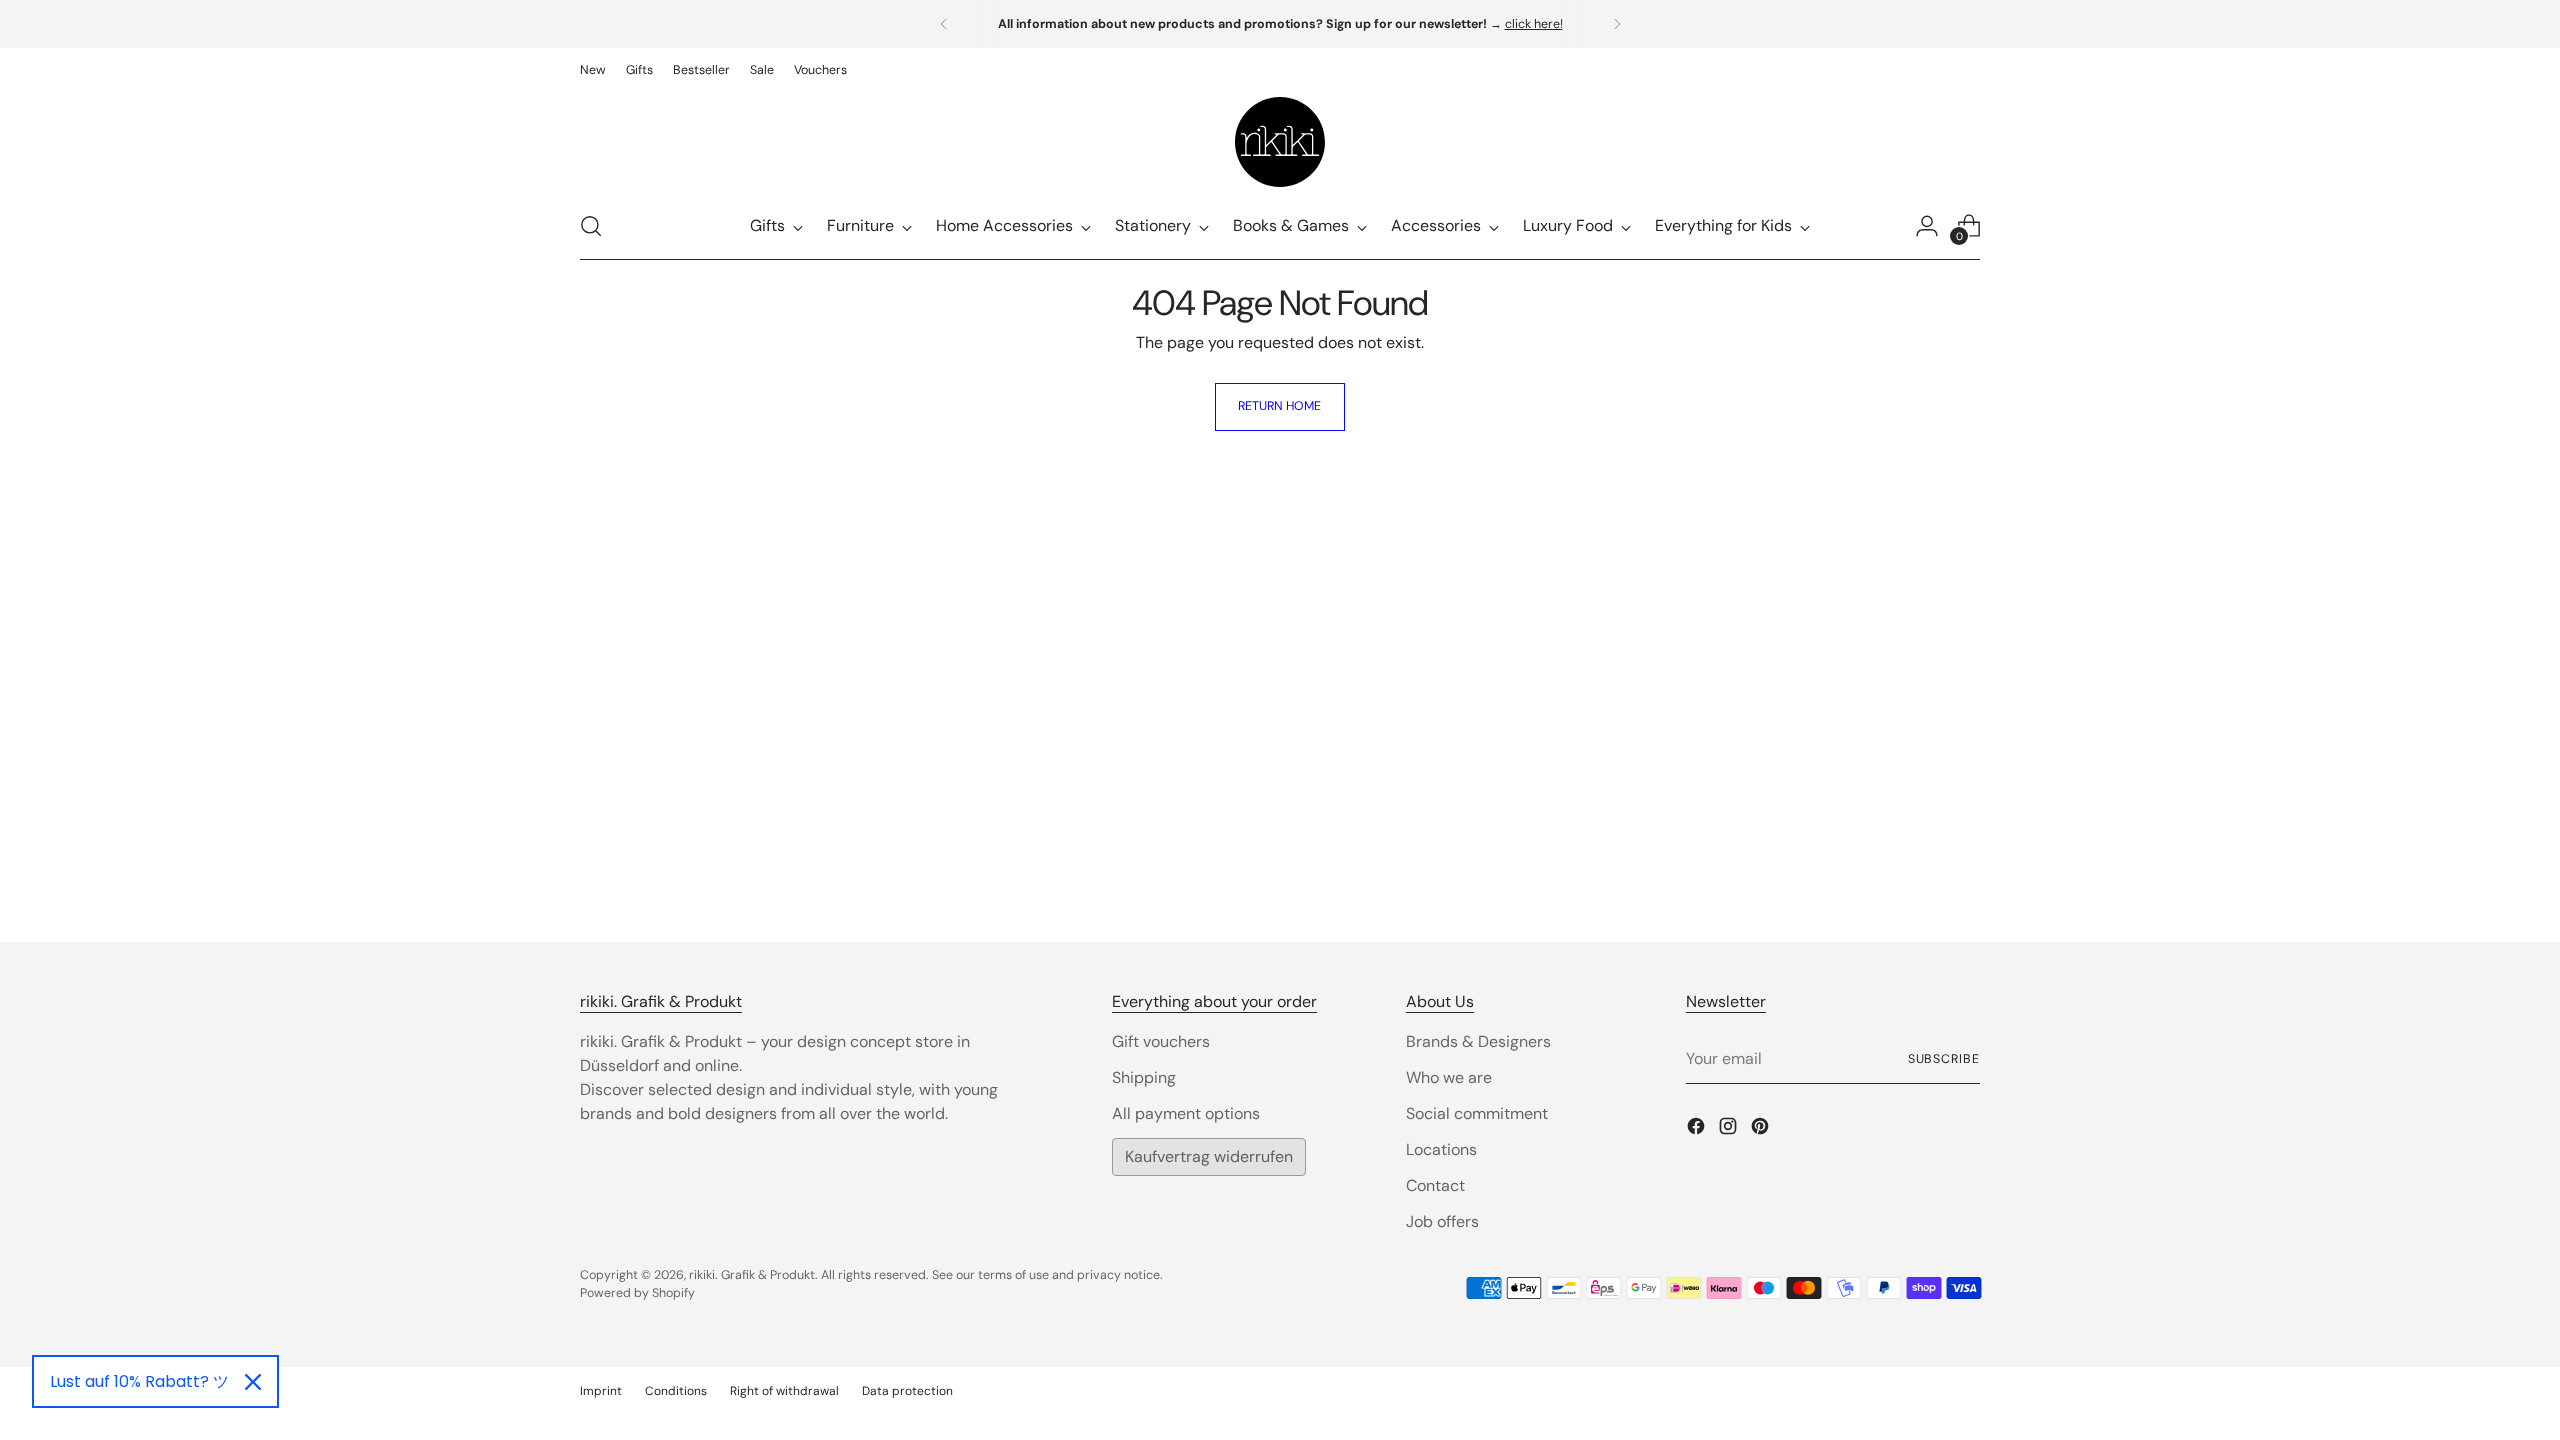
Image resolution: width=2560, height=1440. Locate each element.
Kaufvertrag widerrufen (1209, 1156)
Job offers (1442, 1221)
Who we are (1449, 1077)
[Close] (253, 1382)
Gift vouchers (1161, 1041)
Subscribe (1944, 1059)
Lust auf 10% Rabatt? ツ (139, 1381)
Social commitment (1477, 1113)
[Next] (1617, 24)
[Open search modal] (591, 226)
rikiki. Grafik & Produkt (752, 1275)
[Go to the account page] (1927, 226)
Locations (1441, 1149)
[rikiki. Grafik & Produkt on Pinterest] (1762, 1129)
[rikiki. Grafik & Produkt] (1280, 142)
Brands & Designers (1478, 1041)
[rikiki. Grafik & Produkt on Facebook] (1698, 1129)
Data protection (907, 1391)
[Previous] (944, 24)
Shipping (1144, 1077)
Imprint (601, 1391)
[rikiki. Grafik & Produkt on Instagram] (1730, 1129)
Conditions (676, 1391)
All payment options (1186, 1113)
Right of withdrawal (784, 1391)
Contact (1435, 1185)
